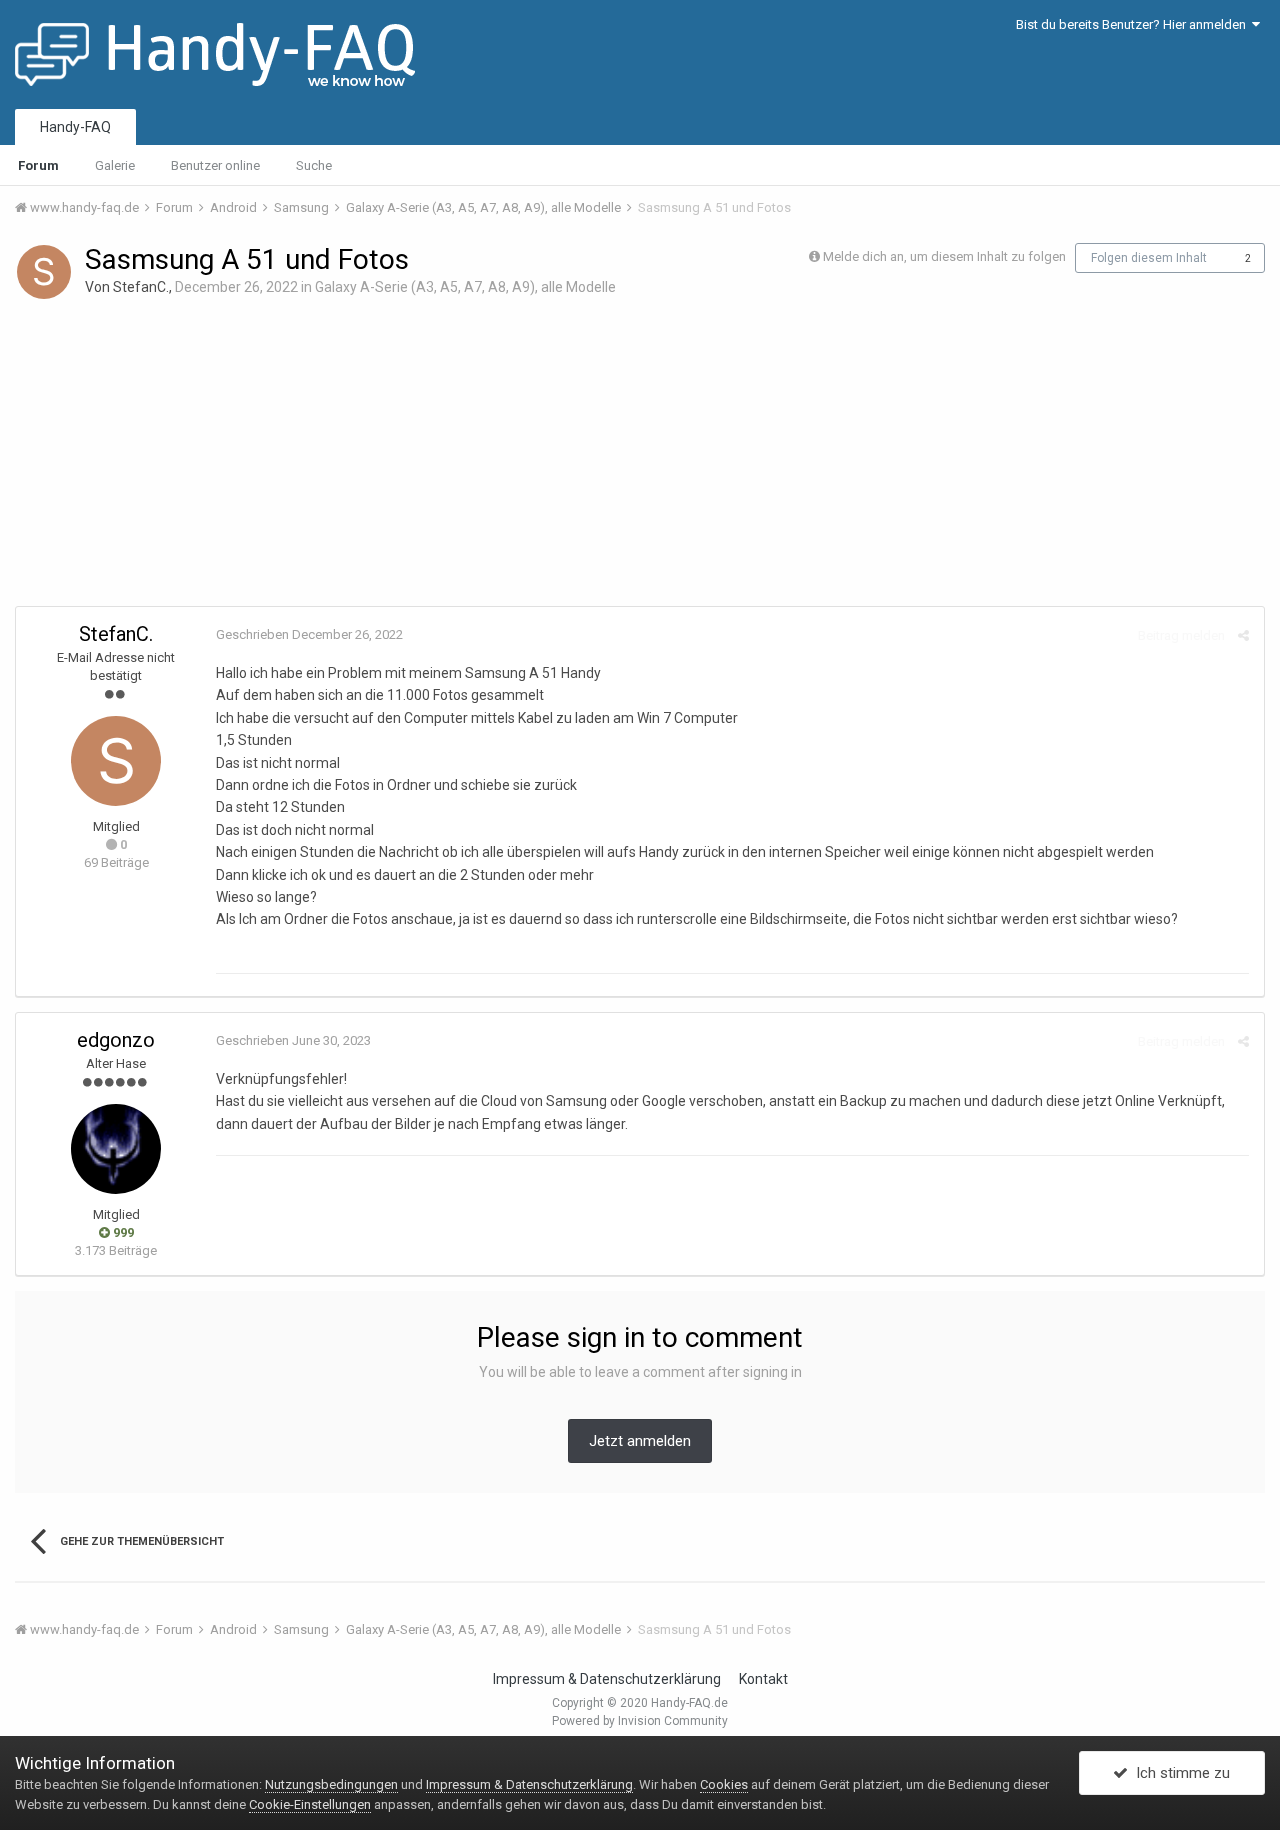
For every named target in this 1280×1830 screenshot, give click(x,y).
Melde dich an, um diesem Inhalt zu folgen (944, 256)
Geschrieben (309, 634)
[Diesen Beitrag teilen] (1243, 635)
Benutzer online (215, 165)
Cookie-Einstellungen (310, 1804)
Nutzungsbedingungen (331, 1784)
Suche (314, 165)
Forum (38, 165)
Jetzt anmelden (640, 1441)
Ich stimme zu (1179, 1773)
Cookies (724, 1784)
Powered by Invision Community (640, 1721)
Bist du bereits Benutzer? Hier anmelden (1134, 24)
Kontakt (763, 1679)
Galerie (115, 165)
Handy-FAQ (75, 127)
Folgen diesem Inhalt (1149, 258)
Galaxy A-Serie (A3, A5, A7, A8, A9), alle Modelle (465, 287)
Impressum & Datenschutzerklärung (607, 1679)
